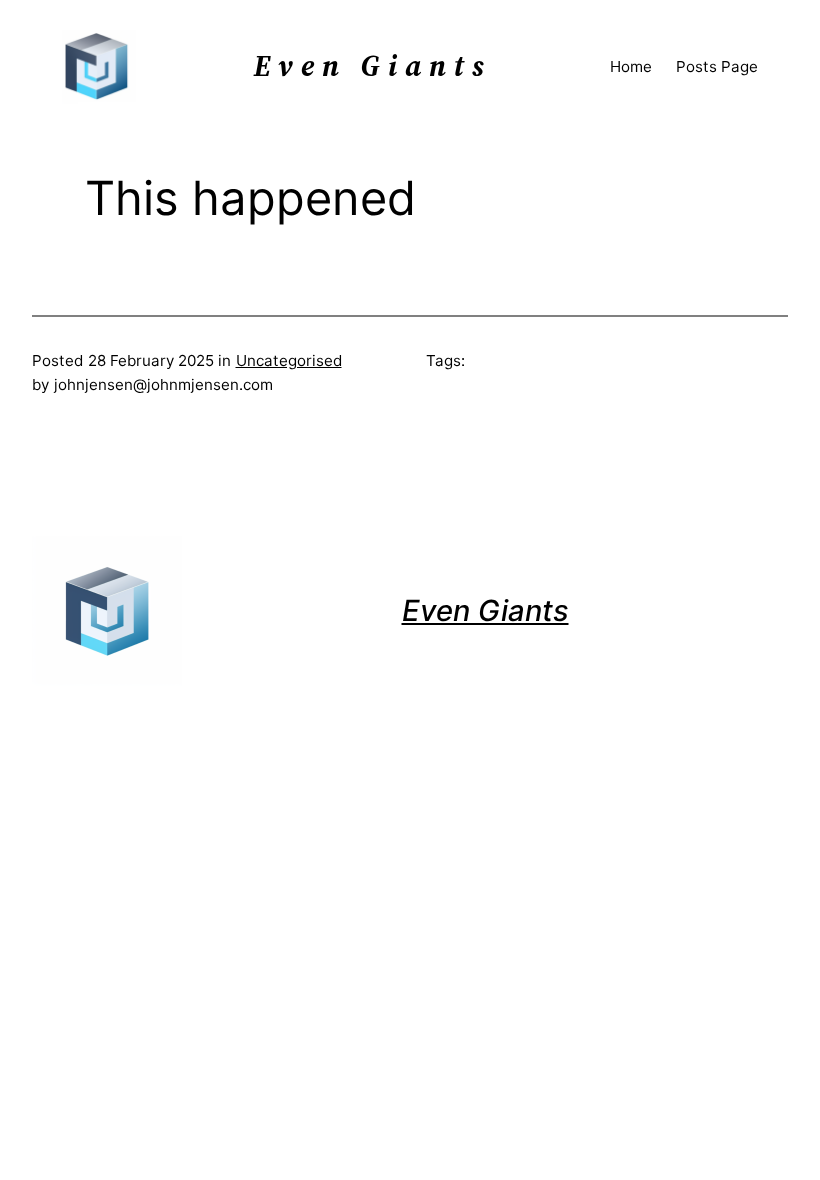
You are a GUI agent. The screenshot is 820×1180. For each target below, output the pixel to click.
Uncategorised (289, 360)
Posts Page (717, 66)
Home (631, 66)
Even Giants (485, 610)
